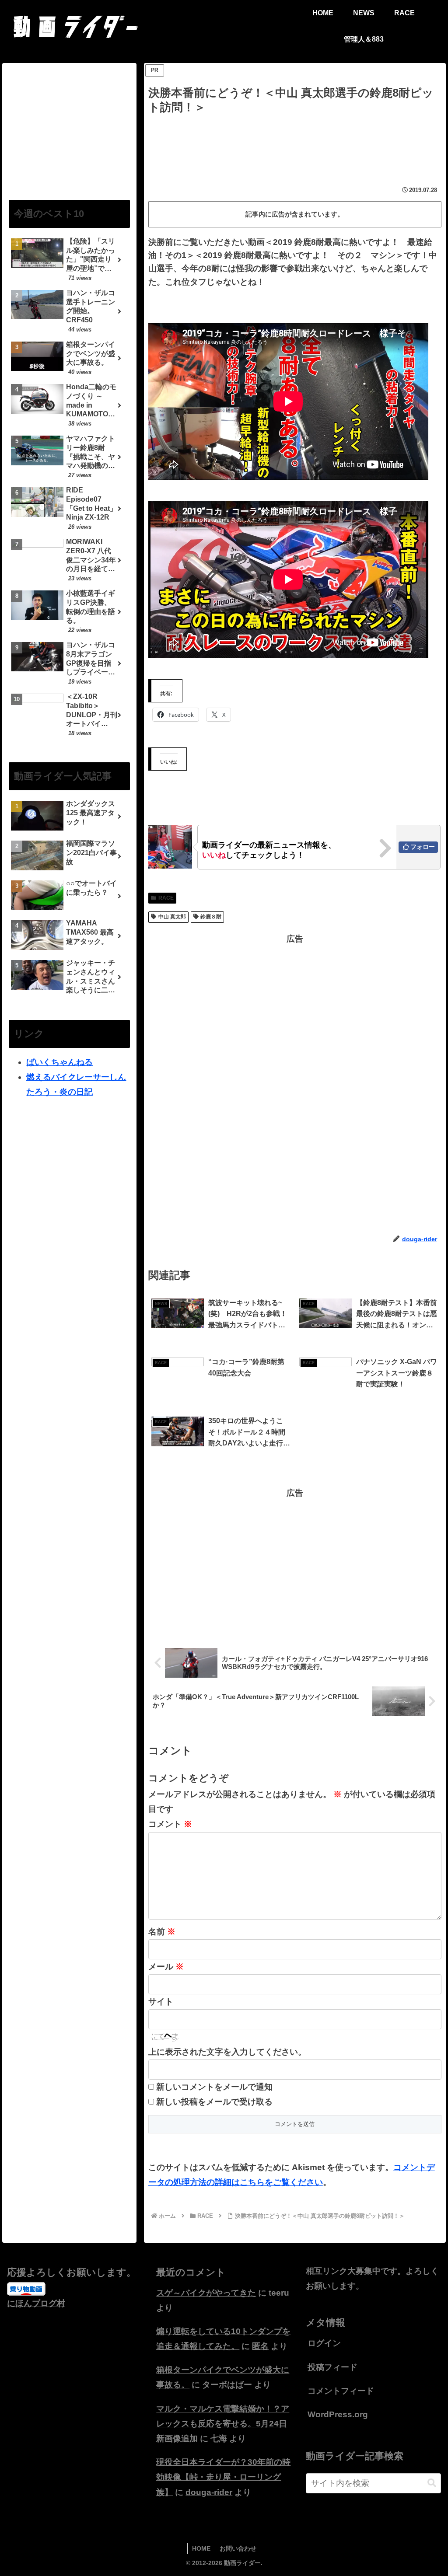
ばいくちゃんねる (59, 1062)
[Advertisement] (295, 143)
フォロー (423, 847)
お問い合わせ (238, 2548)
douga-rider (209, 2492)
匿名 (260, 2346)
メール (166, 1967)
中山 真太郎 (172, 917)
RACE (166, 898)
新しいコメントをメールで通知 (214, 2087)
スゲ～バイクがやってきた (206, 2293)
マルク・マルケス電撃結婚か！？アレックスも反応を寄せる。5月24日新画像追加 (223, 2424)
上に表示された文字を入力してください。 (227, 2052)
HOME (201, 2548)
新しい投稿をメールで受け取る (214, 2102)
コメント (170, 1824)
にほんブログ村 (36, 2303)
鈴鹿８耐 (211, 917)
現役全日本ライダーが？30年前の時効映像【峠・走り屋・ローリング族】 (223, 2477)
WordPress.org (338, 2414)
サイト (161, 2002)
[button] (432, 2483)
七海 (219, 2438)
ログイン (324, 2343)
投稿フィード (332, 2367)
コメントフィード (341, 2391)
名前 (162, 1932)
